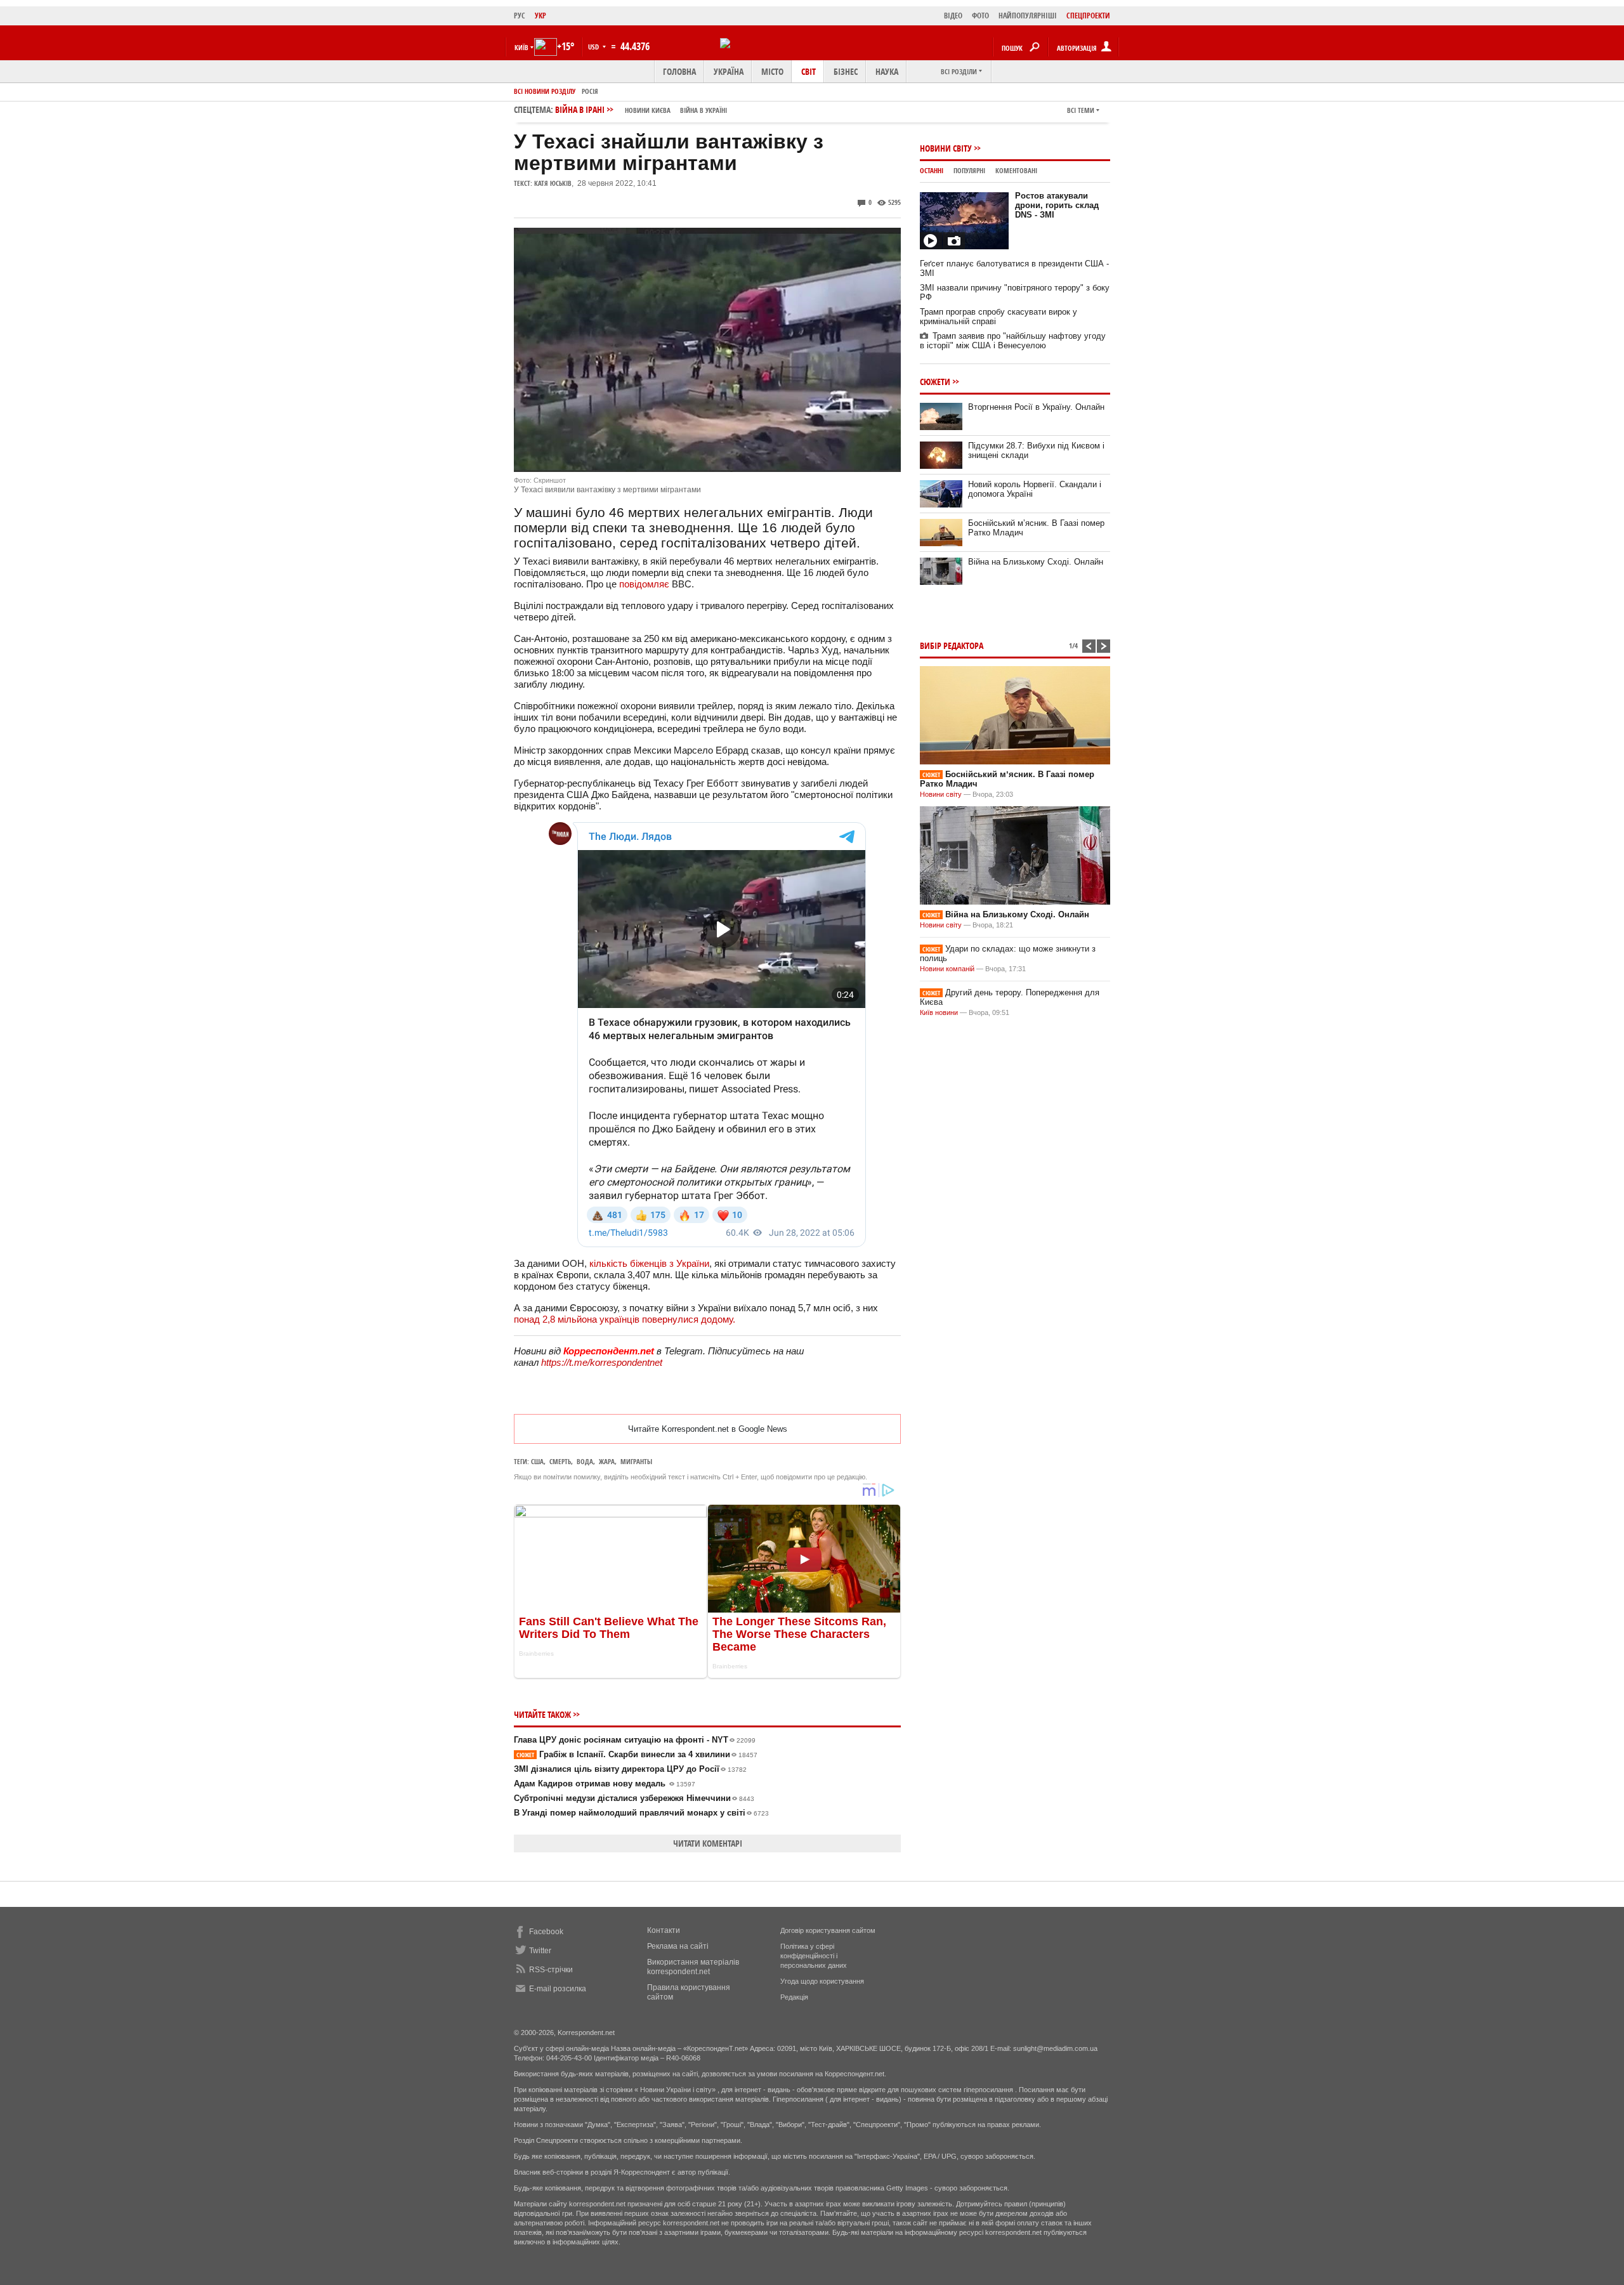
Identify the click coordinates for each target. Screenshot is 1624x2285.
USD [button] (594, 47)
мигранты (636, 1461)
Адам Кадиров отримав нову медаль (605, 1784)
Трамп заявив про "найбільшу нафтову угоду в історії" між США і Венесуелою (1013, 341)
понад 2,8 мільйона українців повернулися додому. (625, 1319)
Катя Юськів (553, 183)
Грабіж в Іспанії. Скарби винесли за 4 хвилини (637, 1754)
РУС (520, 16)
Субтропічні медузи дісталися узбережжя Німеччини (634, 1798)
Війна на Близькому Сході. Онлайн (1036, 562)
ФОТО (980, 16)
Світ (809, 71)
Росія (590, 91)
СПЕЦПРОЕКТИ (1088, 16)
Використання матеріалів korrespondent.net (693, 1967)
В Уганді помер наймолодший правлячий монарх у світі (641, 1813)
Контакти (664, 1930)
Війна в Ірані (641, 109)
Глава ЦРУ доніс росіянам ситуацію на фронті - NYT (635, 1740)
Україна (729, 71)
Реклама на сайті (678, 1946)
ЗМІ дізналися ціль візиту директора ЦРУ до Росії (630, 1769)
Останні (932, 170)
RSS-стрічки (551, 1970)
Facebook (546, 1932)
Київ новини (939, 1012)
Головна (679, 71)
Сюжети (935, 382)
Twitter (540, 1951)
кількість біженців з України (649, 1263)
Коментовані (1016, 170)
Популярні (969, 170)
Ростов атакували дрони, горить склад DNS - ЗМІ (1057, 205)
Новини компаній (947, 969)
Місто (772, 71)
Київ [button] (521, 47)
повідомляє (644, 584)
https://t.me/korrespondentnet (602, 1362)
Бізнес (846, 71)
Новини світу (946, 148)
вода (585, 1461)
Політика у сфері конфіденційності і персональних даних (814, 1956)
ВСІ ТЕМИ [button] (1081, 110)
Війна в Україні (704, 110)
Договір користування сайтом (828, 1930)
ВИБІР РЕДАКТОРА (952, 645)
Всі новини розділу (545, 91)
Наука (887, 71)
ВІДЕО (953, 16)
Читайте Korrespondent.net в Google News (708, 1429)
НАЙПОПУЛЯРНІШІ (1028, 16)
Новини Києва (648, 110)
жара (607, 1461)
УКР (540, 16)
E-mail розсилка (558, 1989)
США (537, 1461)
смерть (560, 1461)
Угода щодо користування (822, 1981)
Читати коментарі (708, 1843)
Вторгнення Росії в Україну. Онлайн (1036, 407)
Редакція (794, 1997)
